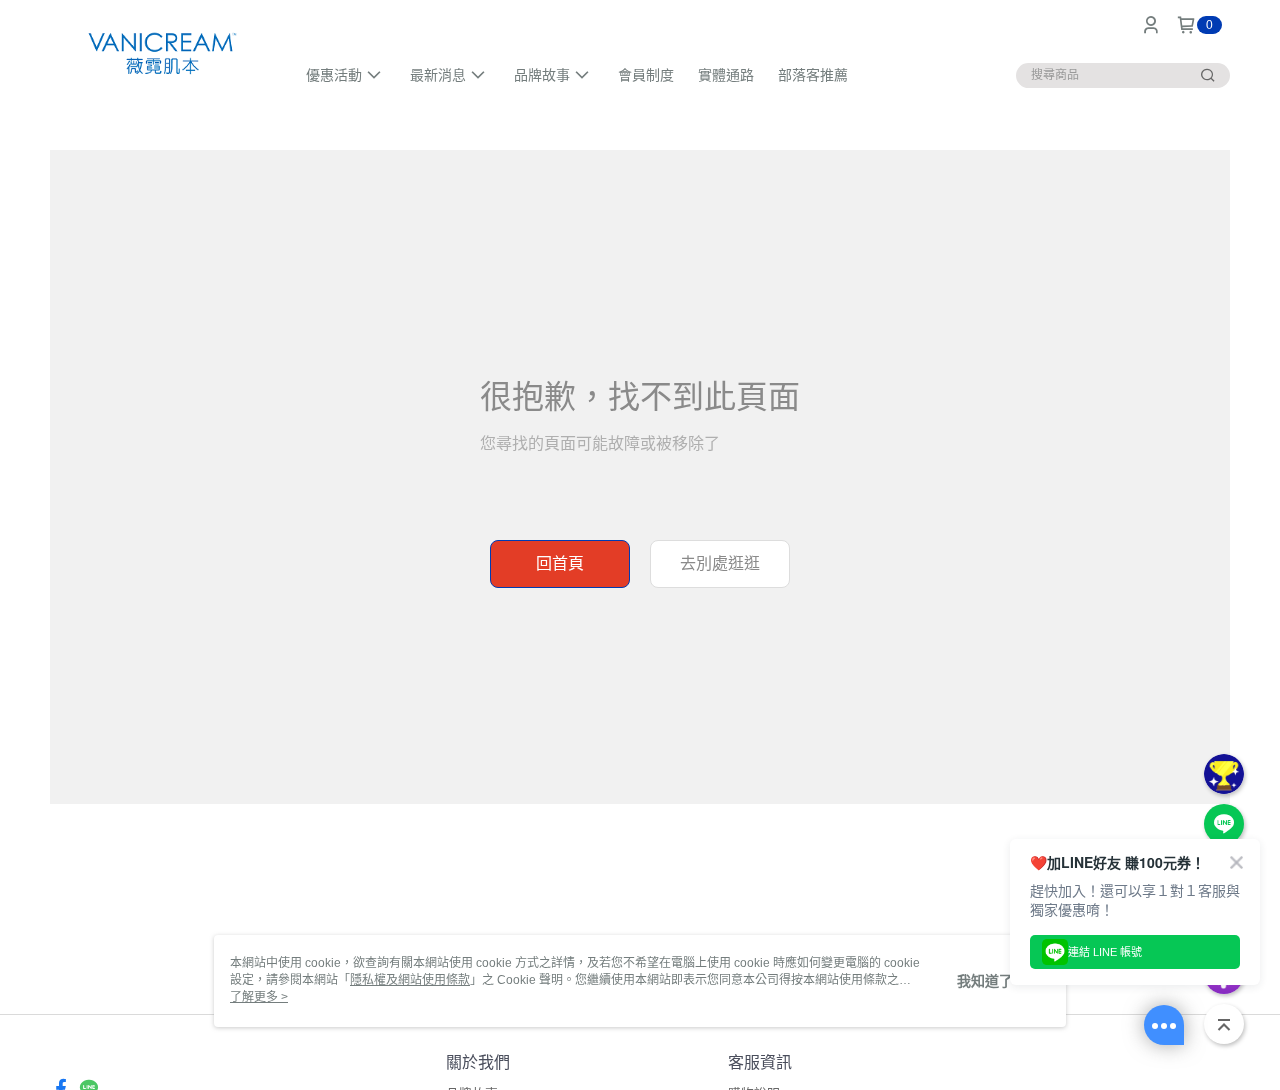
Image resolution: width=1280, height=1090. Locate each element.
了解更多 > (259, 997)
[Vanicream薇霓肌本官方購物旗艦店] (160, 52)
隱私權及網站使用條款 (410, 980)
